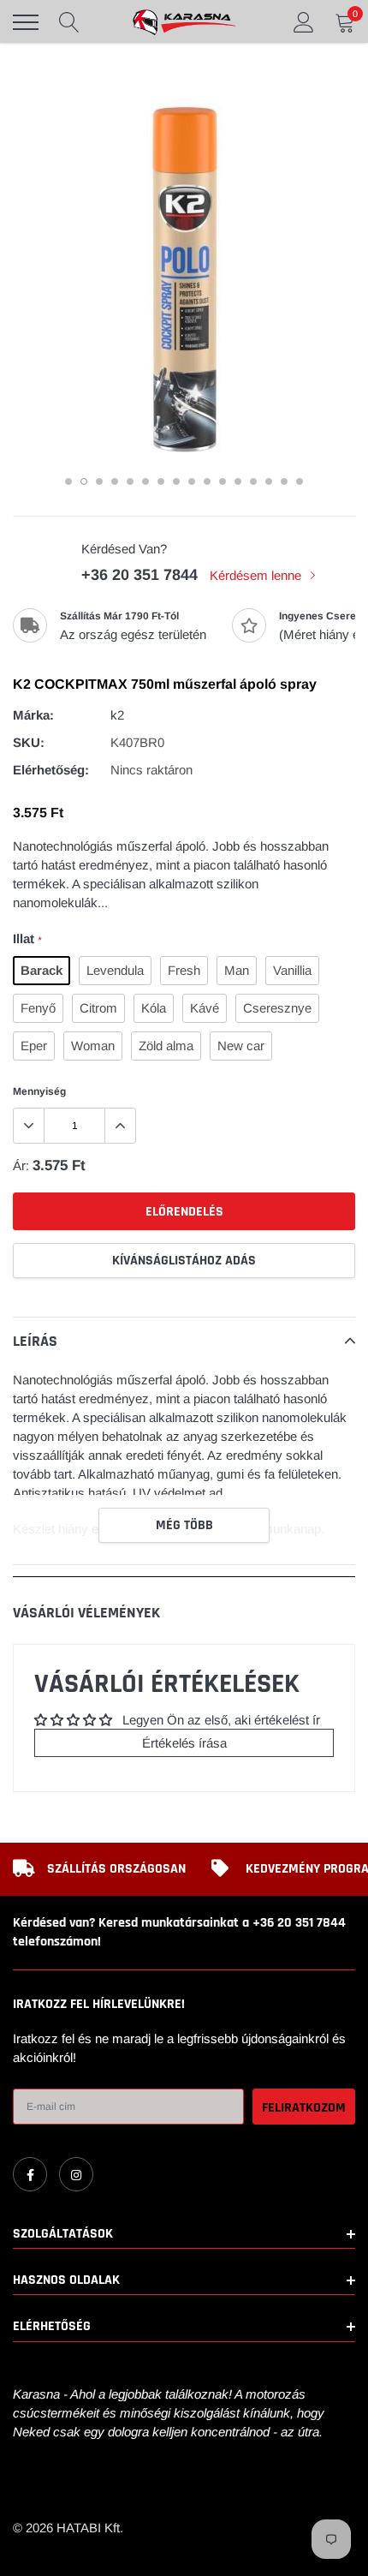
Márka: (33, 715)
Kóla (154, 1008)
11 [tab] (223, 481)
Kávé (205, 1008)
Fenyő (38, 1008)
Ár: (21, 1165)
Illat (27, 938)
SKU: (29, 742)
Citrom (98, 1008)
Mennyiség (39, 1091)
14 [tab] (269, 481)
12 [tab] (238, 481)
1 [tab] (68, 481)
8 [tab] (176, 481)
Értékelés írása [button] (184, 1743)
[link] (30, 2174)
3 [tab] (99, 481)
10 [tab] (207, 481)
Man (237, 970)
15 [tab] (284, 481)
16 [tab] (300, 481)
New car (241, 1046)
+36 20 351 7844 (139, 575)
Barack (42, 970)
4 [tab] (115, 481)
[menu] (26, 22)
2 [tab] (84, 481)
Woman (93, 1046)
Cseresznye (277, 1008)
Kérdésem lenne (257, 575)
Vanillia (292, 970)
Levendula (115, 970)
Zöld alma (166, 1046)
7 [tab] (161, 481)
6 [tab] (145, 481)
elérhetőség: (51, 770)
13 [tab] (253, 481)
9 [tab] (192, 481)
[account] (304, 22)
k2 (117, 715)
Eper (34, 1046)
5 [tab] (130, 481)
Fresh (184, 970)
